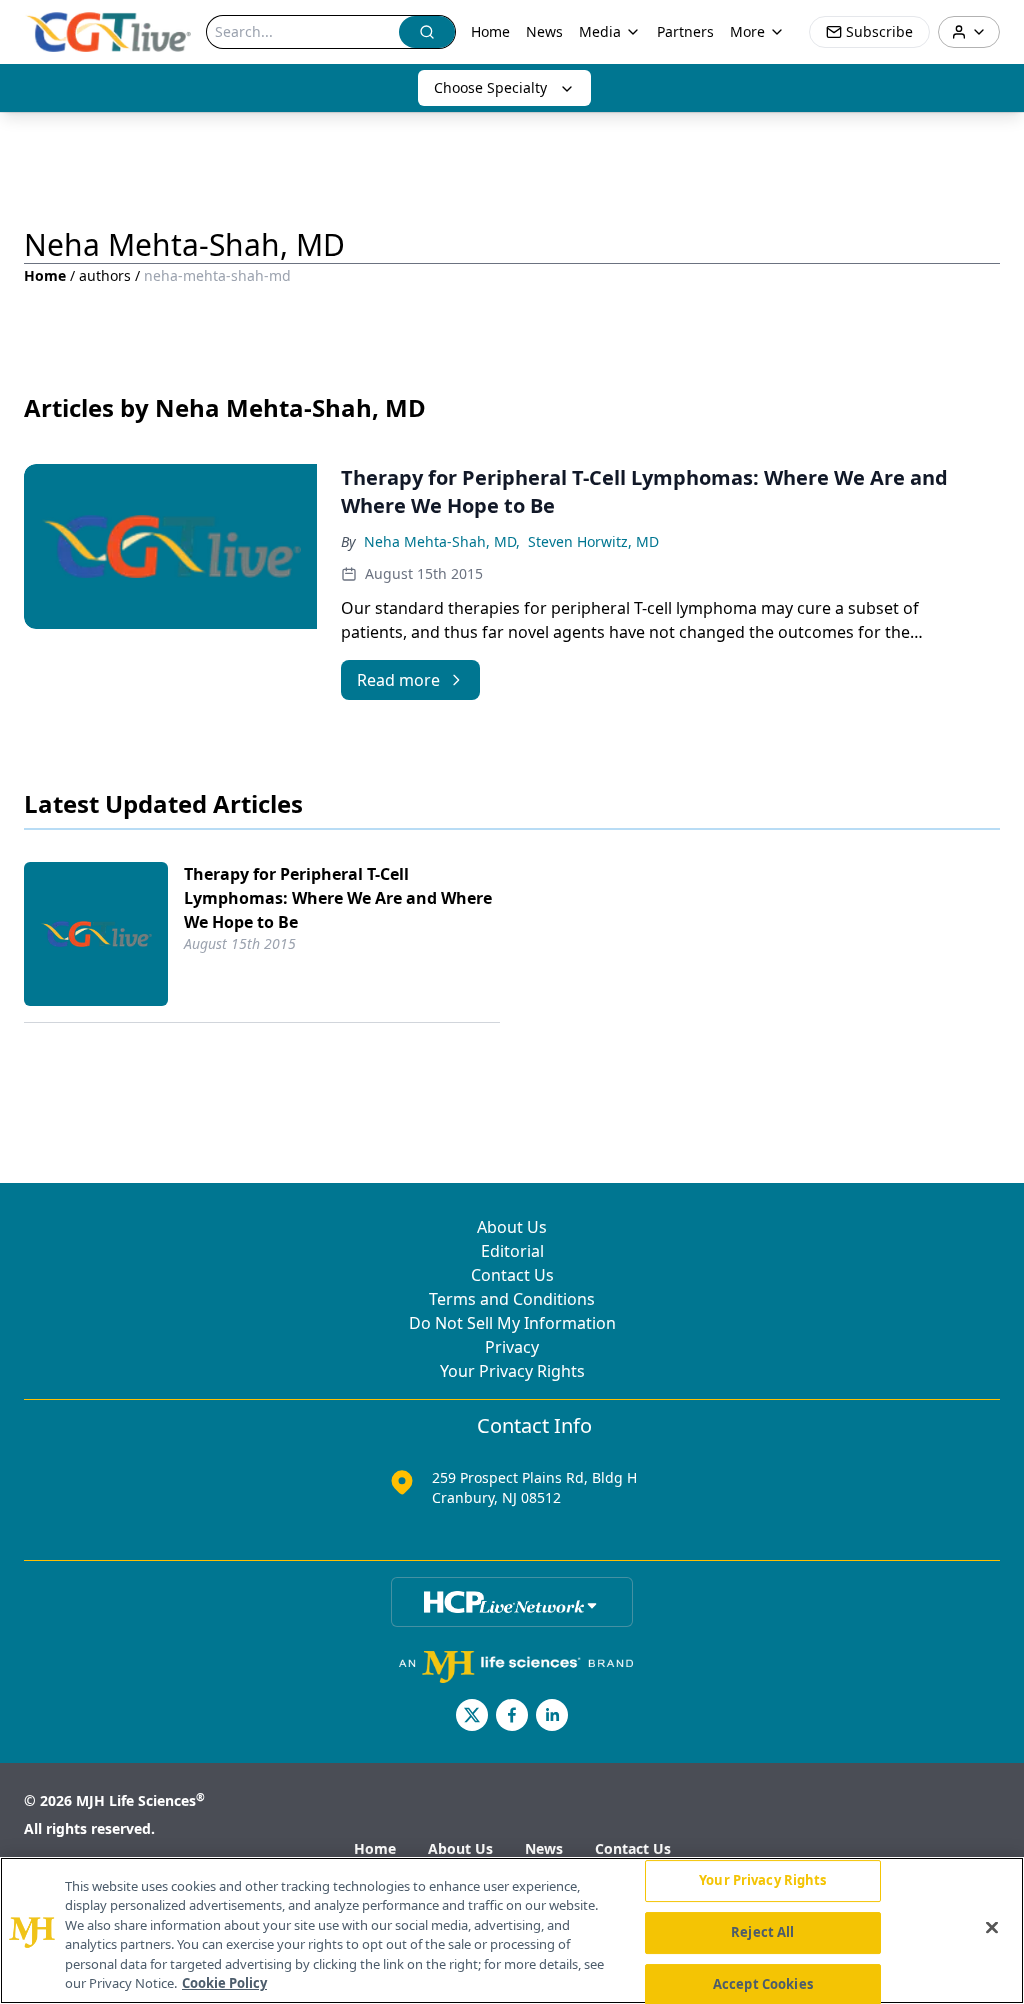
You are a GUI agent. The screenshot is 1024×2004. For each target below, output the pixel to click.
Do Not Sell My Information (512, 1323)
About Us (512, 1227)
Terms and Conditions (512, 1299)
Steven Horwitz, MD (593, 541)
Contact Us (512, 1275)
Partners (685, 31)
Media (600, 31)
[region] (512, 1930)
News (544, 31)
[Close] (992, 1928)
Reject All (762, 1932)
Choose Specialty (490, 87)
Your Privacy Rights (512, 1371)
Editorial (512, 1251)
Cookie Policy (224, 1983)
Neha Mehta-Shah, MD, (442, 541)
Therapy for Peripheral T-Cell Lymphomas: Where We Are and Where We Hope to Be (338, 898)
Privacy (512, 1347)
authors (105, 275)
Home (490, 31)
